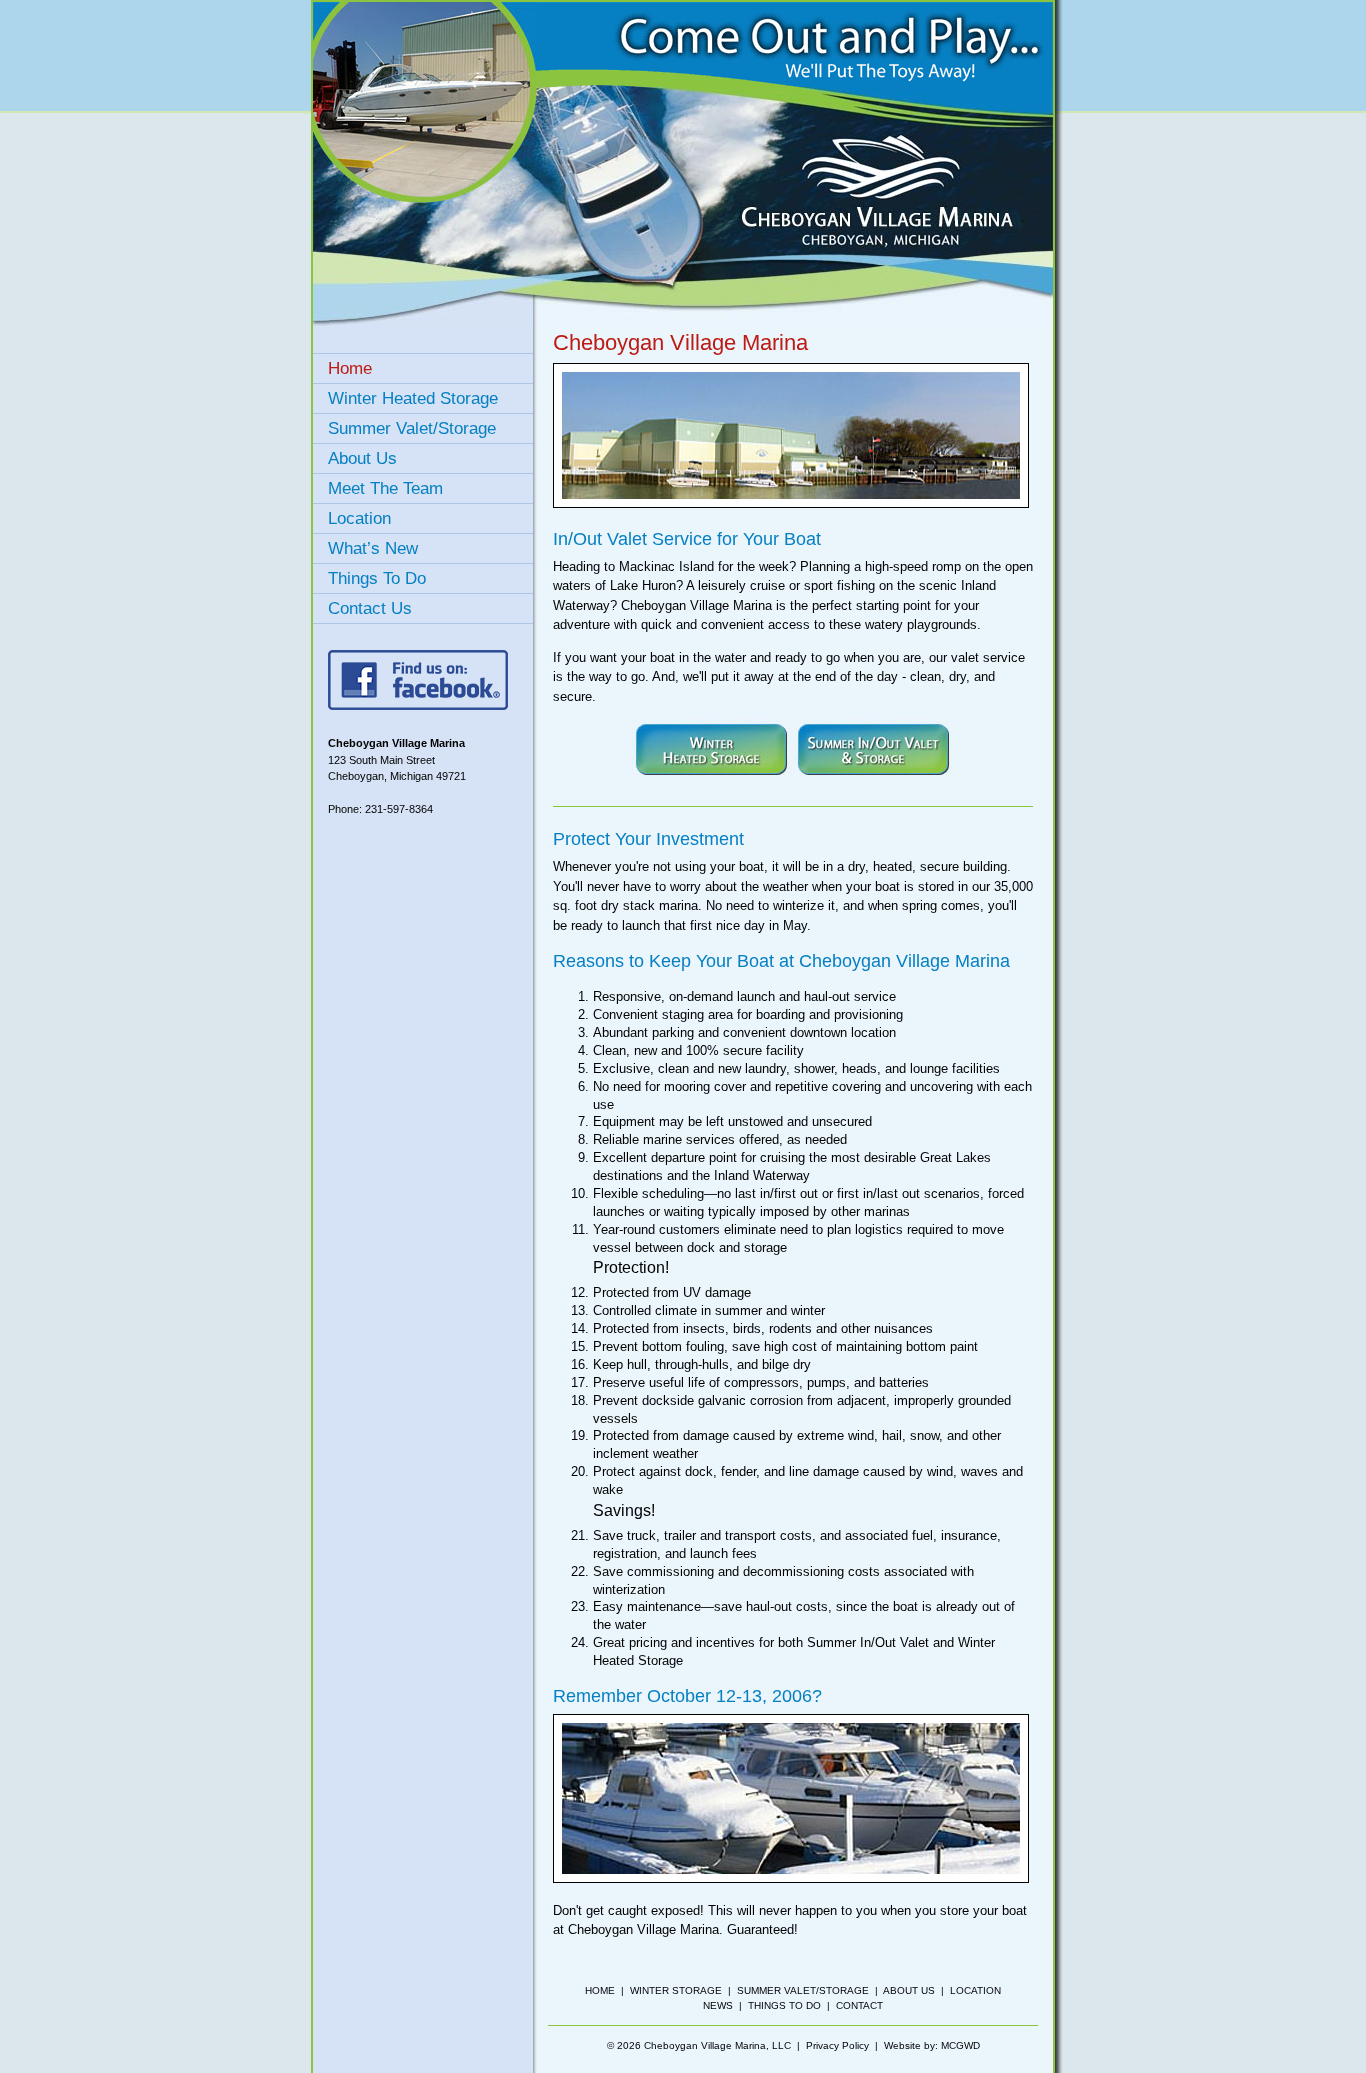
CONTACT (859, 2005)
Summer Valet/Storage (412, 428)
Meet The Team (385, 488)
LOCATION (975, 1990)
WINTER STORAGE (676, 1990)
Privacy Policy (837, 2045)
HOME (600, 1990)
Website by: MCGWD (932, 2045)
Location (359, 518)
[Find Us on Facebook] (418, 705)
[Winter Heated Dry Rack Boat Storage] (712, 776)
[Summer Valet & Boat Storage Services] (874, 776)
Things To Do (377, 578)
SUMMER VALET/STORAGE (803, 1990)
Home (350, 368)
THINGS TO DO (784, 2005)
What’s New (373, 548)
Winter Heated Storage (413, 398)
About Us (362, 458)
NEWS (718, 2005)
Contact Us (370, 608)
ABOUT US (909, 1990)
